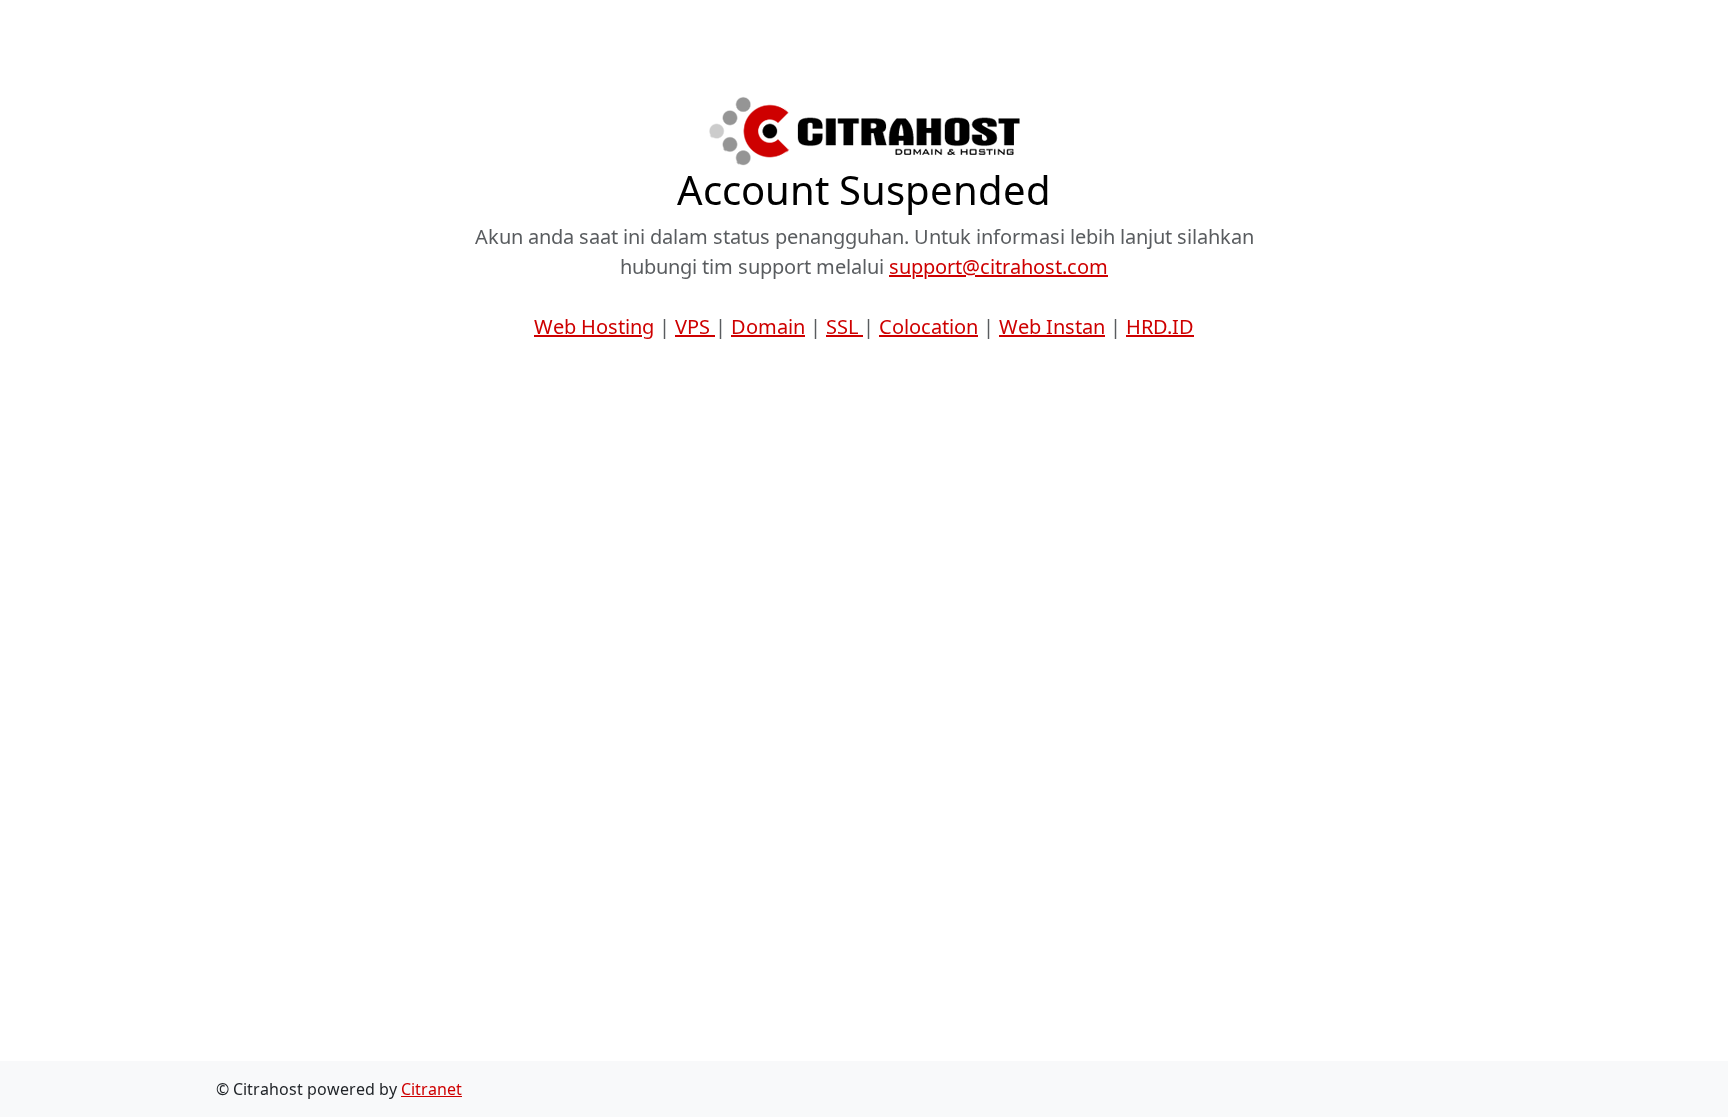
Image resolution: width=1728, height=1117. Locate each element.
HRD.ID (1160, 326)
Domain (768, 326)
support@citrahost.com (998, 266)
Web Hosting (594, 326)
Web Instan (1052, 326)
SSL (844, 326)
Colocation (928, 326)
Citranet (431, 1089)
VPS (695, 326)
